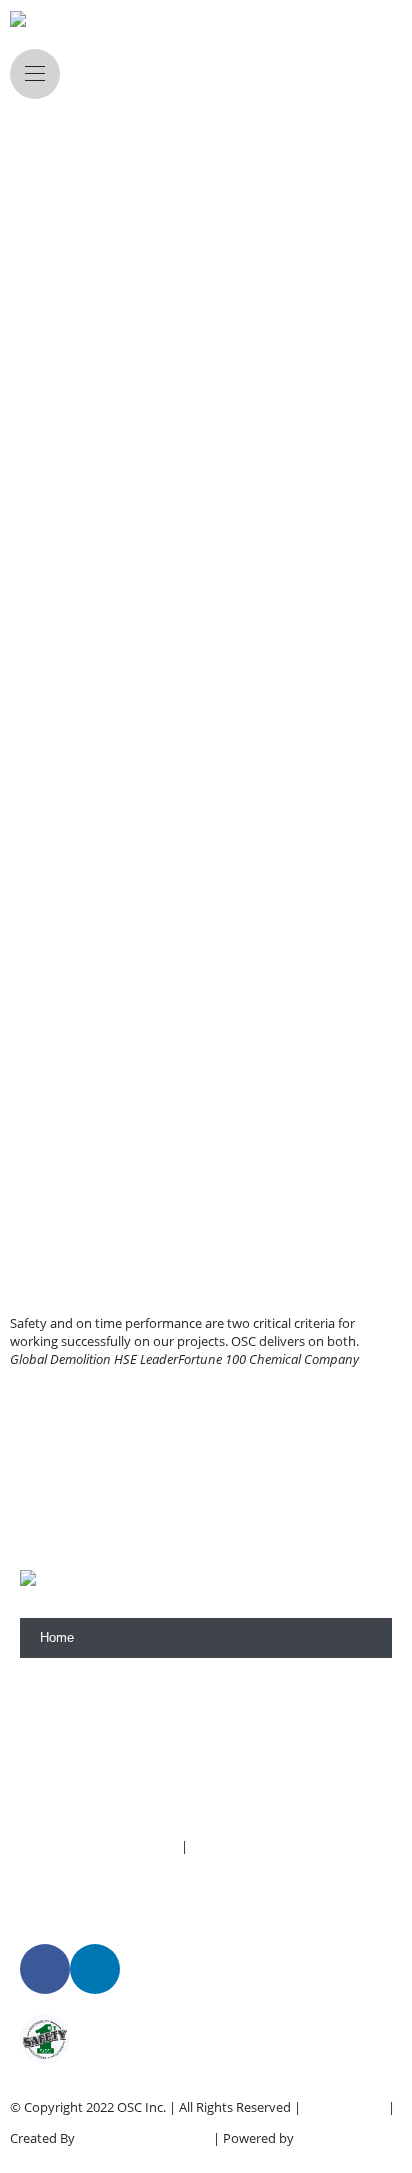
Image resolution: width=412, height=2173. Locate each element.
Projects (64, 1757)
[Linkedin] (95, 1969)
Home (57, 1637)
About (57, 1677)
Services (65, 1717)
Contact (62, 1797)
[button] (29, 1359)
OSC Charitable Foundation (99, 1846)
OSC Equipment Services (265, 1846)
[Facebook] (45, 1969)
